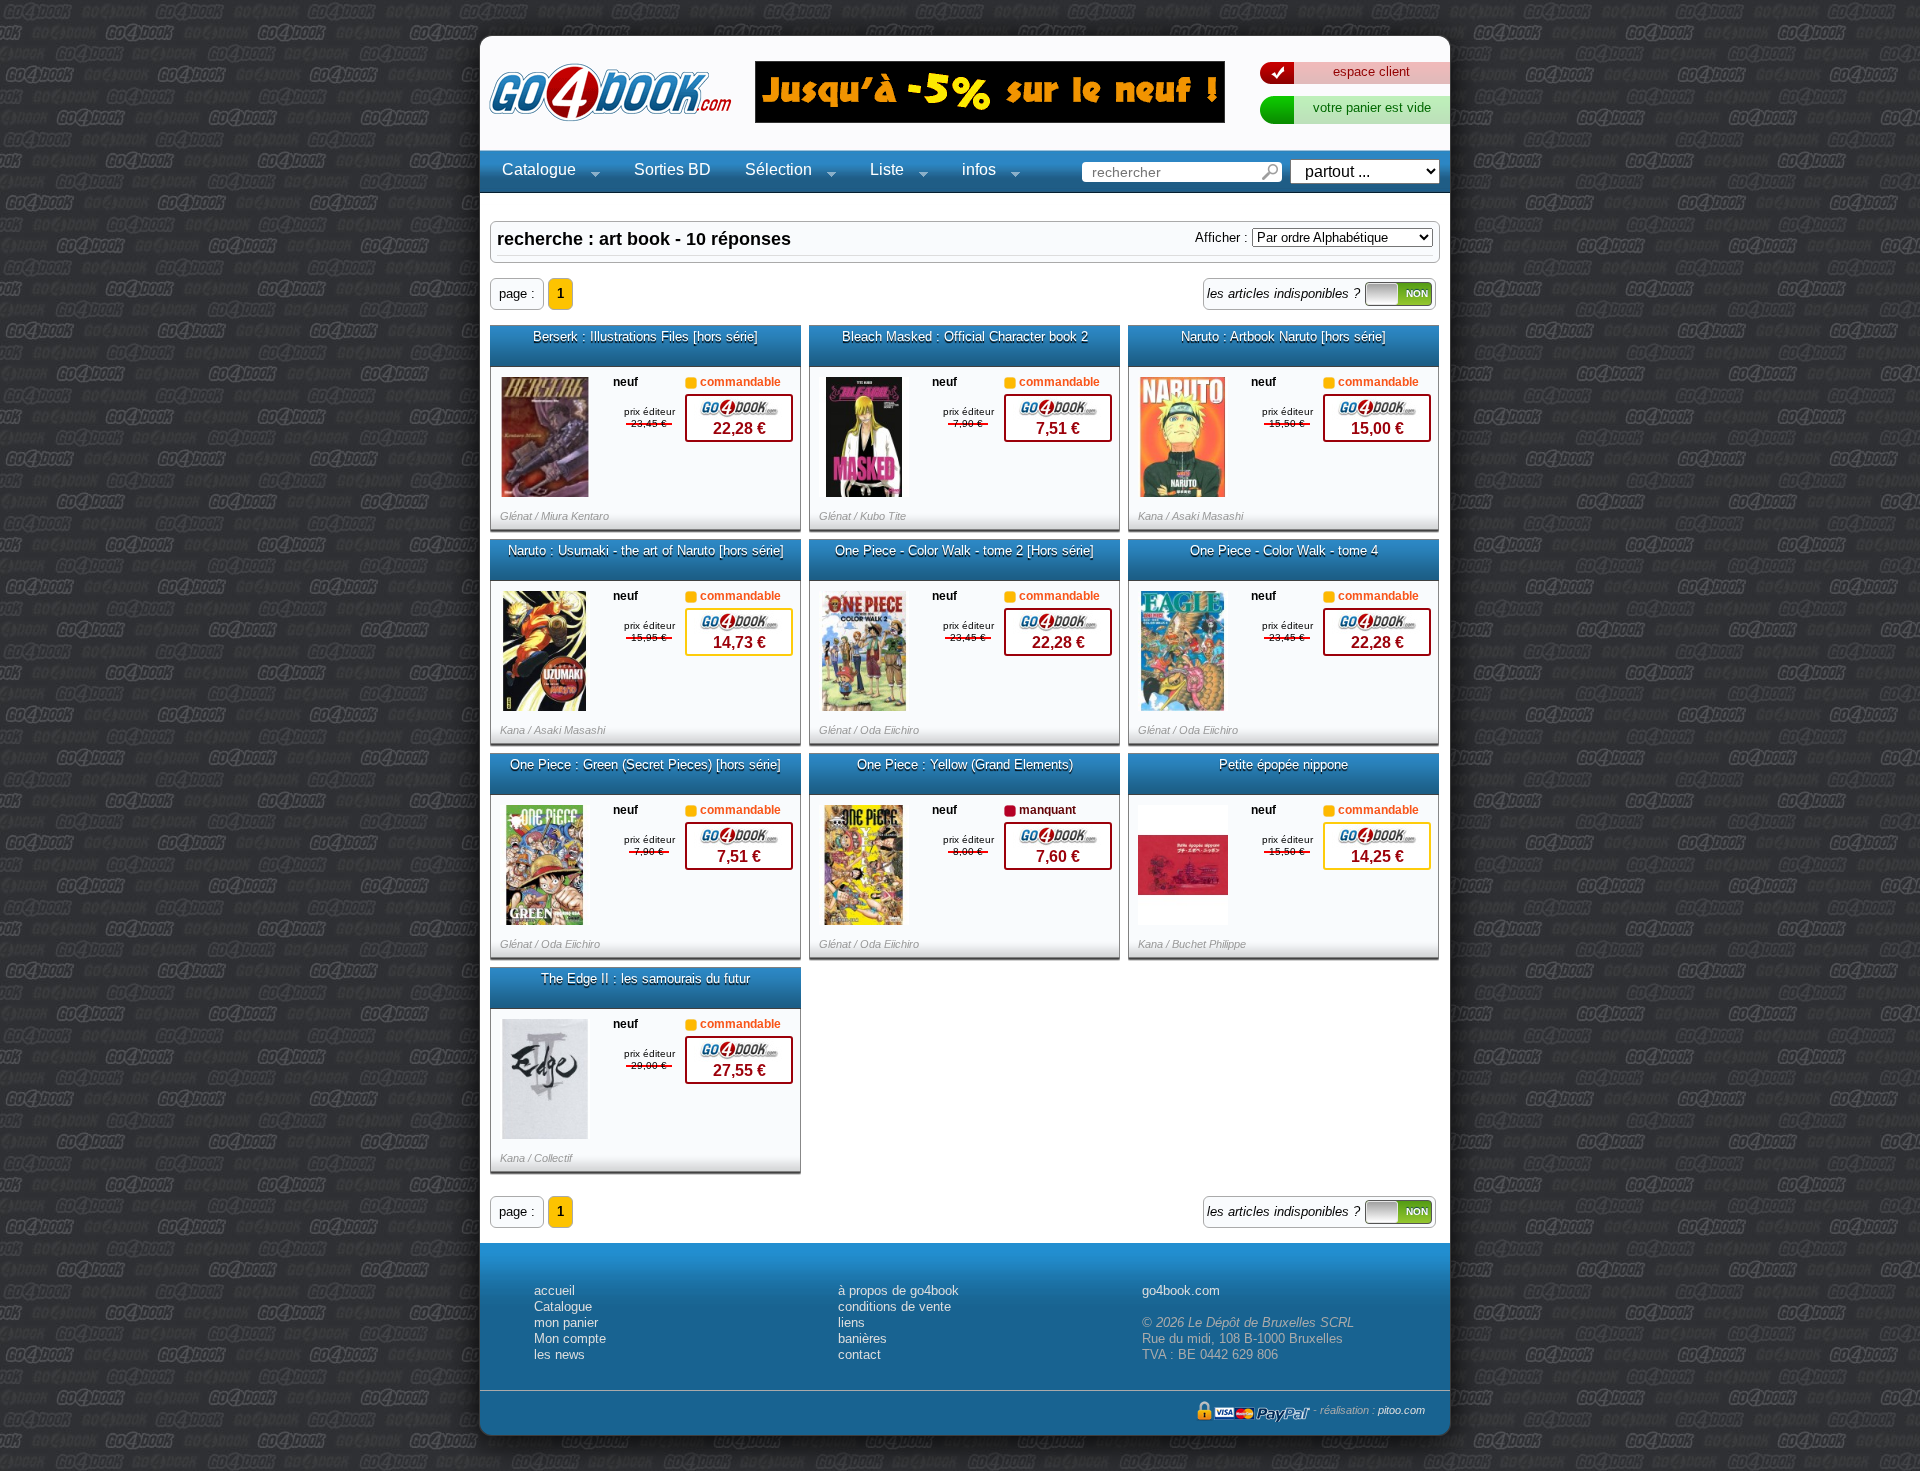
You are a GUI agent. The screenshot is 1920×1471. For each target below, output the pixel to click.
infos (973, 172)
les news (559, 1354)
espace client (1371, 71)
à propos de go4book (898, 1290)
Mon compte (570, 1338)
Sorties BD (672, 169)
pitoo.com (1401, 1410)
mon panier (566, 1322)
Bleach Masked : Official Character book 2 (965, 337)
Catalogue (533, 172)
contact (859, 1354)
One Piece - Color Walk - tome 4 (1284, 551)
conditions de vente (894, 1306)
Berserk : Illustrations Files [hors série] (645, 337)
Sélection (772, 172)
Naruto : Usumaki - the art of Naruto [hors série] (646, 551)
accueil (554, 1290)
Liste (881, 172)
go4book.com (1181, 1290)
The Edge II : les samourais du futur (645, 979)
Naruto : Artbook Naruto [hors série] (1283, 337)
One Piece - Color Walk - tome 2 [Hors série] (964, 551)
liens (851, 1322)
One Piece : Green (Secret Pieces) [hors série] (645, 765)
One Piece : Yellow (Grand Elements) (965, 765)
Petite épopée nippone (1283, 765)
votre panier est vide (1372, 107)
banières (862, 1338)
